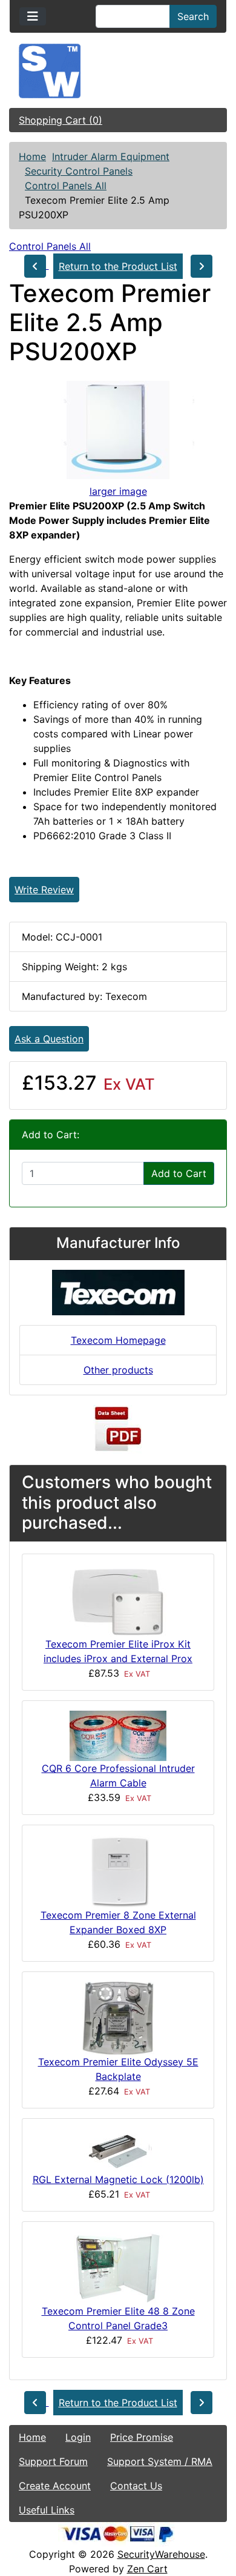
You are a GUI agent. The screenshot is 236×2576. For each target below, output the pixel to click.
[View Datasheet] (118, 1429)
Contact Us (136, 2486)
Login (78, 2437)
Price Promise (142, 2437)
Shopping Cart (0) (61, 120)
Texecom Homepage (118, 1340)
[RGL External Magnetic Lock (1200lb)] (118, 2149)
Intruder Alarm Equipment (111, 156)
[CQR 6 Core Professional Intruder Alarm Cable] (118, 1735)
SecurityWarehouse (161, 2554)
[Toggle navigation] (33, 16)
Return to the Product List (118, 266)
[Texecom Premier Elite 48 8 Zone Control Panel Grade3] (118, 2267)
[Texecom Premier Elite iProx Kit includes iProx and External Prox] (118, 1599)
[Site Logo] (118, 71)
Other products (118, 1370)
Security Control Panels (79, 171)
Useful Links (47, 2510)
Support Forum (53, 2461)
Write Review (44, 890)
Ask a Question (49, 1039)
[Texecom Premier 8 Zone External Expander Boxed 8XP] (118, 1870)
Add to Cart (179, 1173)
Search (193, 16)
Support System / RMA (160, 2461)
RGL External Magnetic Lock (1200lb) (118, 2179)
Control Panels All (66, 186)
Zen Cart (147, 2569)
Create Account (55, 2486)
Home (32, 156)
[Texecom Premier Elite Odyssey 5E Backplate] (118, 2017)
